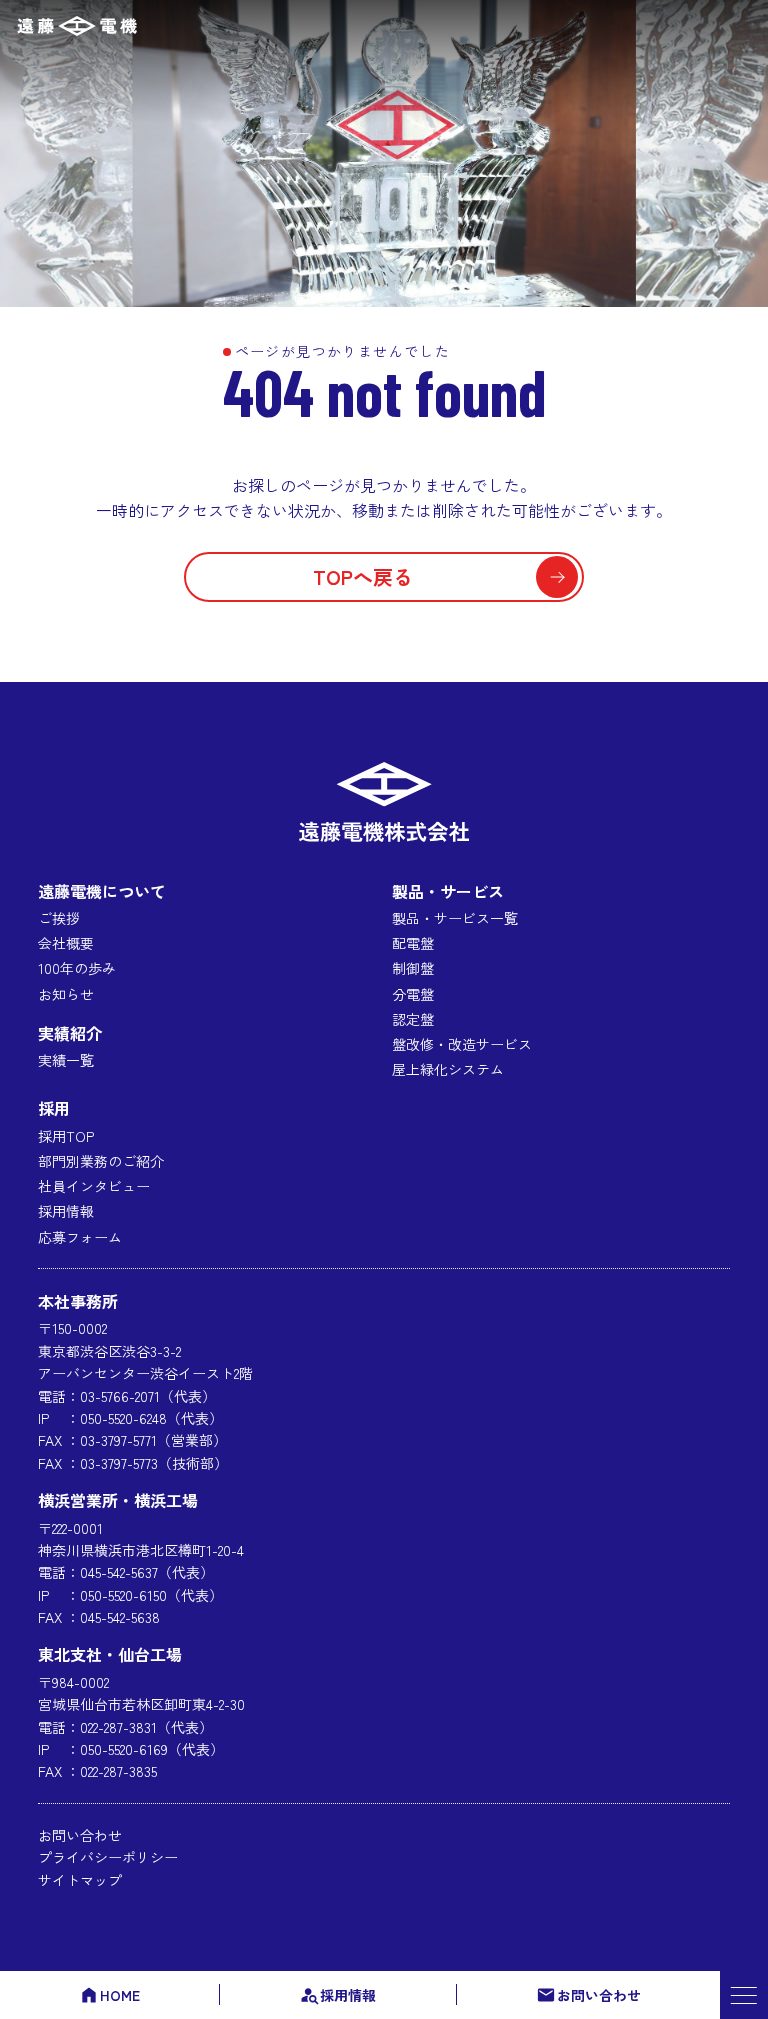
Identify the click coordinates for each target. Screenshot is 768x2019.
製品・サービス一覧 (455, 918)
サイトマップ (80, 1880)
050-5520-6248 (123, 1418)
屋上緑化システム (448, 1069)
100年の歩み (77, 968)
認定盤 (413, 1019)
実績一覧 (66, 1060)
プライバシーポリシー (108, 1857)
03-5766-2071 (120, 1396)
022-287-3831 (118, 1727)
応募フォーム (80, 1237)
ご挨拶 (59, 918)
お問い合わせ (599, 1995)
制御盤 (413, 968)
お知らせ (66, 994)
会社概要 (66, 943)
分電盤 (413, 994)
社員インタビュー (94, 1186)
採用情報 (348, 1995)
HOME (120, 1995)
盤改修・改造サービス (462, 1044)
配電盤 (413, 943)
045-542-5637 (119, 1572)
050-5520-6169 (124, 1749)
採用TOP (66, 1136)
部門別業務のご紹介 (101, 1161)
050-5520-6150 (123, 1595)
